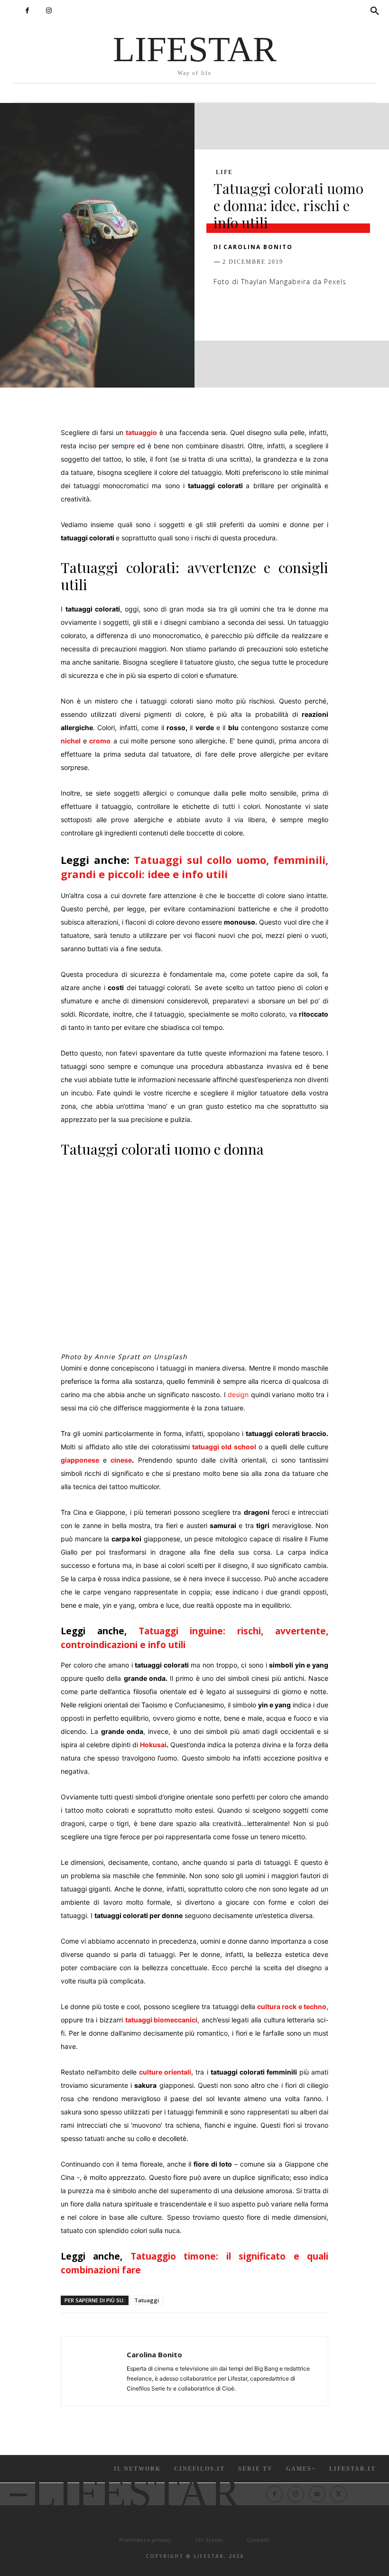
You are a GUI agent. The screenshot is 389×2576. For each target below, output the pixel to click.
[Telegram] (354, 311)
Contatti (258, 2540)
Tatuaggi (147, 2300)
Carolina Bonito (258, 247)
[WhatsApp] (288, 311)
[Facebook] (27, 11)
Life (224, 172)
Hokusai (153, 1745)
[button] (375, 11)
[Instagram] (49, 11)
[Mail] (317, 2494)
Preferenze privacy (145, 2540)
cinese (121, 1460)
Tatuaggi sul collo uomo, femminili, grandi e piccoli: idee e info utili (194, 867)
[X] (245, 311)
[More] (376, 311)
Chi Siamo (209, 2540)
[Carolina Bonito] (94, 2371)
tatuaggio (141, 432)
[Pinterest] (267, 311)
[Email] (332, 311)
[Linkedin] (310, 311)
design (238, 1395)
